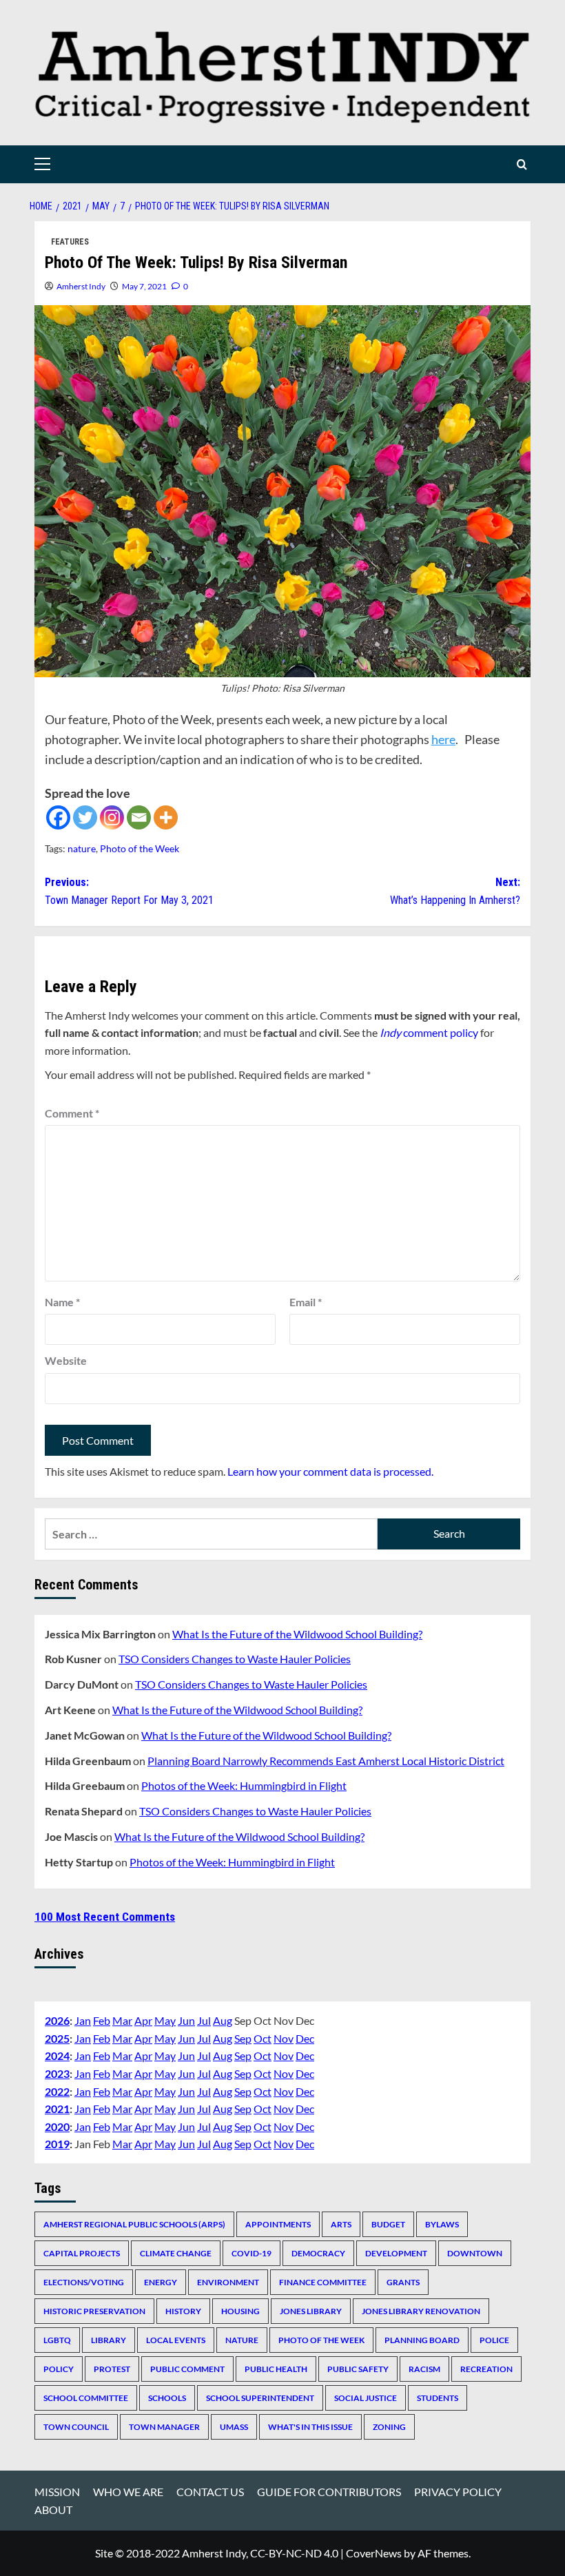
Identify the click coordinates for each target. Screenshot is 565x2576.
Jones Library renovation (421, 2311)
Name (62, 1302)
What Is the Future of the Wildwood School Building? (297, 1634)
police (494, 2340)
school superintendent (260, 2398)
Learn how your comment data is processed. (330, 1471)
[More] (166, 817)
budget (388, 2224)
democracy (318, 2253)
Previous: (129, 891)
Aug (223, 2020)
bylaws (442, 2224)
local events (176, 2340)
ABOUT (53, 2510)
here (443, 739)
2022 (57, 2091)
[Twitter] (85, 817)
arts (341, 2224)
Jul (204, 2020)
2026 (57, 2020)
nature (82, 848)
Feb (102, 2020)
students (438, 2398)
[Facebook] (58, 817)
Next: (455, 891)
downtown (475, 2253)
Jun (186, 2020)
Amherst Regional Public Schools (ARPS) (134, 2224)
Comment (72, 1113)
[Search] (522, 164)
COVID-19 (251, 2253)
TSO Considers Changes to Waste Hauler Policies (235, 1659)
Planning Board (422, 2340)
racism (424, 2369)
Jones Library (311, 2311)
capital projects (82, 2253)
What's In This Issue (310, 2427)
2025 (57, 2038)
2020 (57, 2126)
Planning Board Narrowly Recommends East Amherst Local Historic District (326, 1761)
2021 (57, 2109)
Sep (243, 2038)
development (396, 2253)
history (183, 2311)
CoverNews (374, 2553)
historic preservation (94, 2311)
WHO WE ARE (128, 2492)
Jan (83, 2020)
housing (240, 2311)
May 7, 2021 (144, 286)
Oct (263, 2038)
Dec (305, 2038)
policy (59, 2369)
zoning (389, 2427)
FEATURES (70, 242)
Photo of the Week (140, 848)
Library (109, 2340)
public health (276, 2369)
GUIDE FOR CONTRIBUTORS (329, 2492)
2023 (57, 2073)
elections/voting (84, 2282)
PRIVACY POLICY (458, 2492)
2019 (57, 2144)
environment (228, 2282)
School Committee (86, 2398)
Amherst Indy (81, 286)
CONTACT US (210, 2492)
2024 (57, 2055)
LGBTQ (57, 2340)
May (165, 2020)
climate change (176, 2253)
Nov (284, 2038)
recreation (486, 2369)
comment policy (429, 1032)
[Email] (139, 817)
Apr (143, 2020)
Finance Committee (323, 2282)
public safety (358, 2369)
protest (112, 2369)
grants (403, 2282)
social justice (366, 2398)
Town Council (76, 2427)
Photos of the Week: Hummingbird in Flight (244, 1785)
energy (161, 2282)
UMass (234, 2427)
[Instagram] (112, 817)
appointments (278, 2224)
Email (306, 1302)
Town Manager (164, 2427)
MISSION (57, 2492)
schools (167, 2398)
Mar (122, 2020)
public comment (187, 2369)
